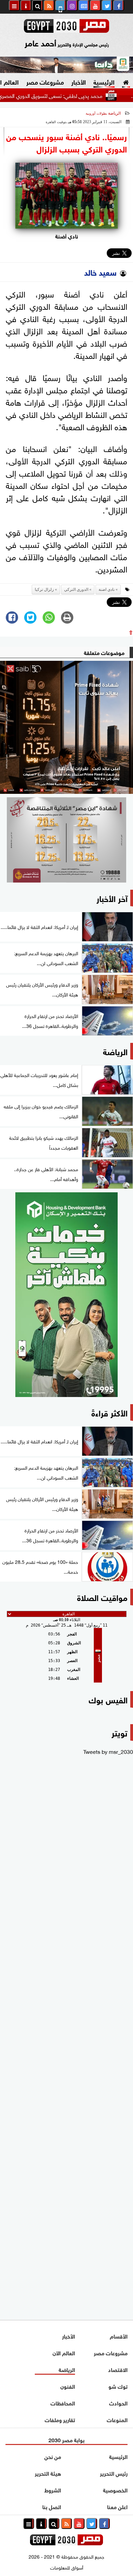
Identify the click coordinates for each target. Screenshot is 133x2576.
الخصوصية (115, 2490)
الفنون (68, 2386)
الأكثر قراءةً (109, 1412)
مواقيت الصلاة (102, 1597)
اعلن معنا (117, 2506)
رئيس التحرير (114, 2473)
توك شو (118, 2386)
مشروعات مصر (45, 82)
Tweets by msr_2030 (108, 1751)
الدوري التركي (76, 590)
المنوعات (117, 2419)
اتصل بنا (52, 2506)
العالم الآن (64, 2352)
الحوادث (118, 2403)
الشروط (53, 2490)
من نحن (53, 2456)
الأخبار (79, 82)
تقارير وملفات (60, 2419)
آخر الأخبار (112, 898)
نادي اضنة (107, 590)
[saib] (66, 727)
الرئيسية (104, 82)
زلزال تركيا (44, 590)
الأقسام (119, 2336)
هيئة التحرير (48, 2473)
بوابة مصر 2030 (66, 2439)
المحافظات (63, 2403)
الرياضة (114, 113)
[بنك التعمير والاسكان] (66, 1295)
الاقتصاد (118, 2369)
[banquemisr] (66, 840)
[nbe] (66, 65)
